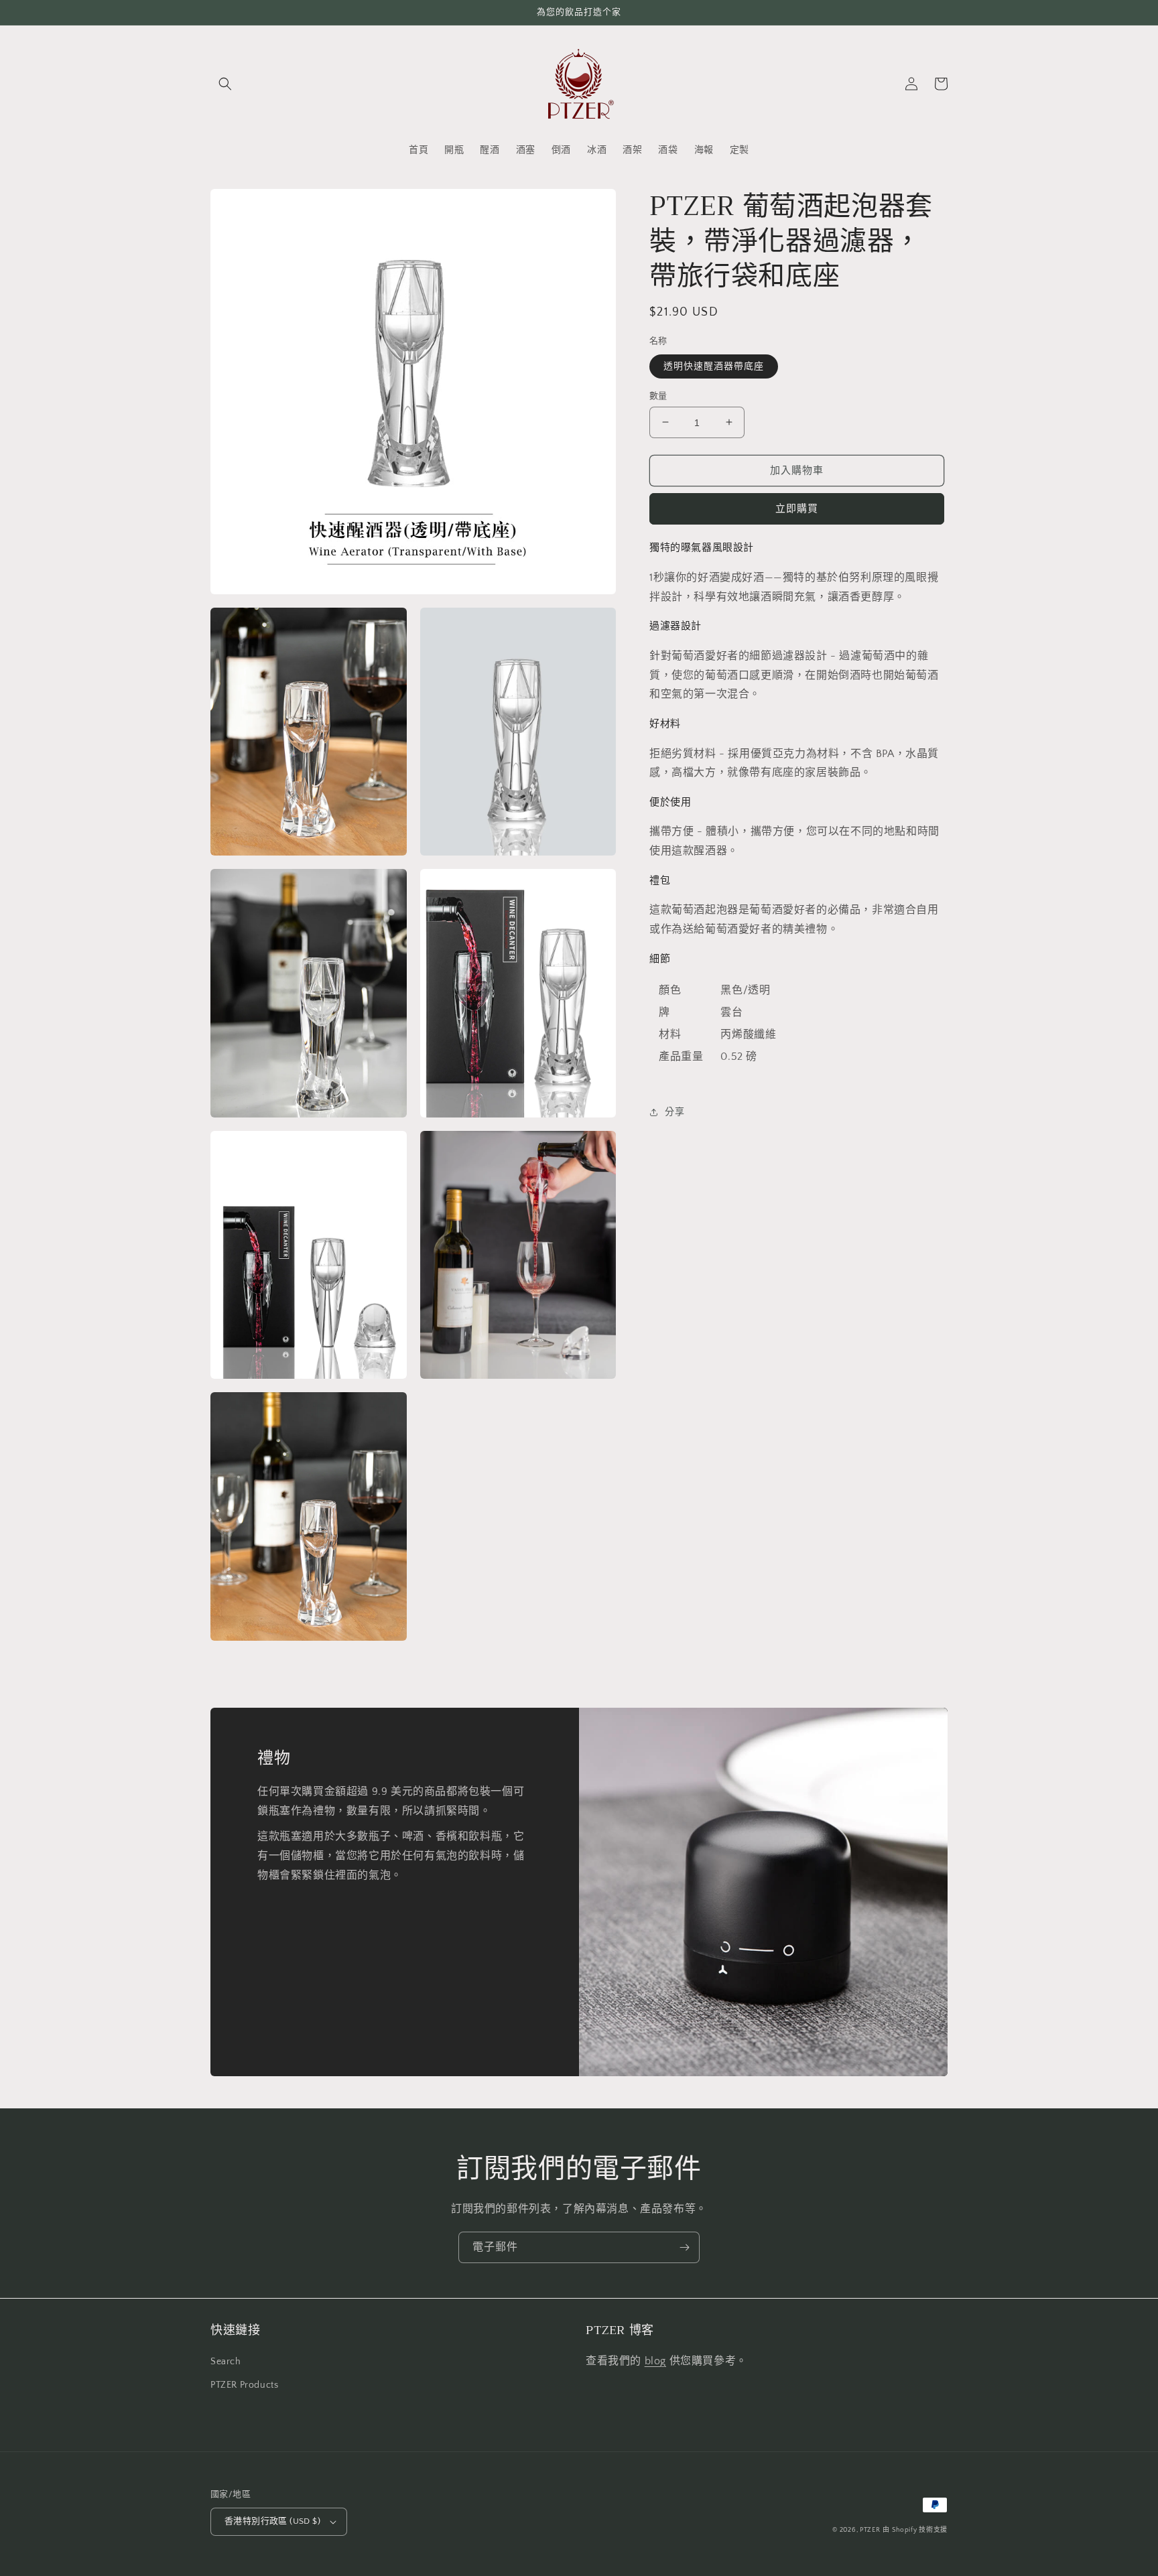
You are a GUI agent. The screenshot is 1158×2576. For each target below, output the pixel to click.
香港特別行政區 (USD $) (272, 2521)
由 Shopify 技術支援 (915, 2530)
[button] (225, 84)
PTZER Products (244, 2385)
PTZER (870, 2530)
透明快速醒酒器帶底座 (714, 366)
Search (226, 2362)
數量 (658, 395)
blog (655, 2361)
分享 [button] (674, 1112)
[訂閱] (684, 2247)
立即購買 (797, 509)
